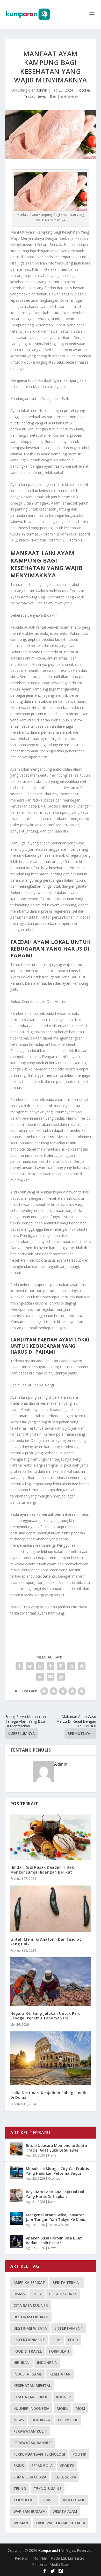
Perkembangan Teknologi (39, 2454)
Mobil (62, 2408)
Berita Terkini (67, 2283)
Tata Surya (65, 2477)
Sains (19, 2466)
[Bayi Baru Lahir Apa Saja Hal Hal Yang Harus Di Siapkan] (17, 2195)
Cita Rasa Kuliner (31, 2305)
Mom (52, 2202)
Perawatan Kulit (30, 2431)
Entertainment (29, 2340)
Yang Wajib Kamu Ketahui (60, 2523)
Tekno (20, 2488)
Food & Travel (28, 2351)
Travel (49, 2500)
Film (57, 2340)
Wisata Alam (65, 2511)
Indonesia (47, 2363)
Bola (37, 2294)
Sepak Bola (42, 2466)
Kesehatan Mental (32, 2385)
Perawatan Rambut (33, 2443)
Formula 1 (59, 2351)
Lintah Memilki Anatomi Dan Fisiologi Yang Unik (47, 1942)
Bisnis (19, 2294)
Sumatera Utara (30, 2477)
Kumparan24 (49, 2551)
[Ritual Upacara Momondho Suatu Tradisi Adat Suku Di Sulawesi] (17, 2149)
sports (67, 2466)
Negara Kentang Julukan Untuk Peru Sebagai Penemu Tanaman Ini (46, 2016)
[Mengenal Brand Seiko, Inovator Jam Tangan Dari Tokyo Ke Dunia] (17, 2218)
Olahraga (41, 2420)
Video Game (74, 2500)
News (41, 96)
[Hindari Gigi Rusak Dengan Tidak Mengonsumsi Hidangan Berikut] (51, 1837)
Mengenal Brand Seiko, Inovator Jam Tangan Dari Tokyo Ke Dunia (56, 2217)
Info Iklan (39, 2558)
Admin (42, 90)
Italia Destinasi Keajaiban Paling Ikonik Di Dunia (48, 2095)
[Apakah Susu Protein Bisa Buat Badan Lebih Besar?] (17, 2242)
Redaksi (21, 2558)
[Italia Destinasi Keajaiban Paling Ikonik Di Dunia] (51, 2058)
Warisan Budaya (29, 2511)
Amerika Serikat (29, 2283)
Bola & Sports (63, 2294)
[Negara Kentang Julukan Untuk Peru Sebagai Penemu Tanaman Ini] (51, 1982)
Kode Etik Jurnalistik (67, 2558)
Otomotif (55, 2178)
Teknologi (24, 2500)
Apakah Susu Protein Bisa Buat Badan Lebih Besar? (54, 2240)
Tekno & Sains (58, 2225)
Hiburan (21, 2363)
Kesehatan (60, 2374)
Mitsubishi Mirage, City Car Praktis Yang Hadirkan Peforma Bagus (57, 2171)
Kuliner (63, 2397)
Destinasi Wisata (30, 2328)
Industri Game (28, 2374)
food (73, 2340)
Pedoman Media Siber (51, 2564)
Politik (79, 2454)
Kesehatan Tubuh (31, 2397)
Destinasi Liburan (31, 2317)
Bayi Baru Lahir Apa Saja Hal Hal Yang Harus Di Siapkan (55, 2194)
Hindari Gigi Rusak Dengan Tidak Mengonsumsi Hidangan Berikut (42, 1870)
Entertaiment (69, 2328)
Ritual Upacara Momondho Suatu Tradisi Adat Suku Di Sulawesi (56, 2148)
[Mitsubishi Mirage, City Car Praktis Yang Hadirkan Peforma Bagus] (17, 2172)
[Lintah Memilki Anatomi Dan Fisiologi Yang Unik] (51, 1909)
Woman (21, 2523)
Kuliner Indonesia (31, 2408)
